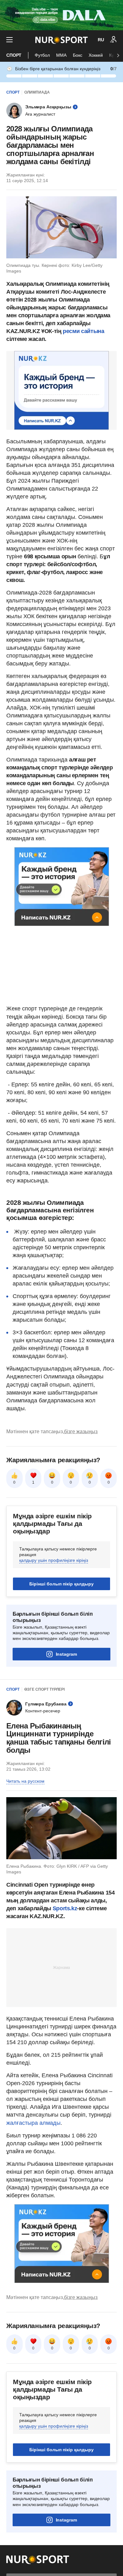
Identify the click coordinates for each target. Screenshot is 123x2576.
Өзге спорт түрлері (44, 1689)
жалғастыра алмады (33, 2123)
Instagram (66, 1654)
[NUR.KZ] (61, 40)
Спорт (14, 55)
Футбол (42, 55)
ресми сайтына (83, 331)
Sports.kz (65, 1908)
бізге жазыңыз (81, 1432)
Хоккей (96, 55)
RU (101, 40)
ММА (61, 55)
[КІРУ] (114, 40)
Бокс (78, 55)
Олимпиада (37, 92)
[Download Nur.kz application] (61, 15)
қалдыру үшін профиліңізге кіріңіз (54, 1560)
